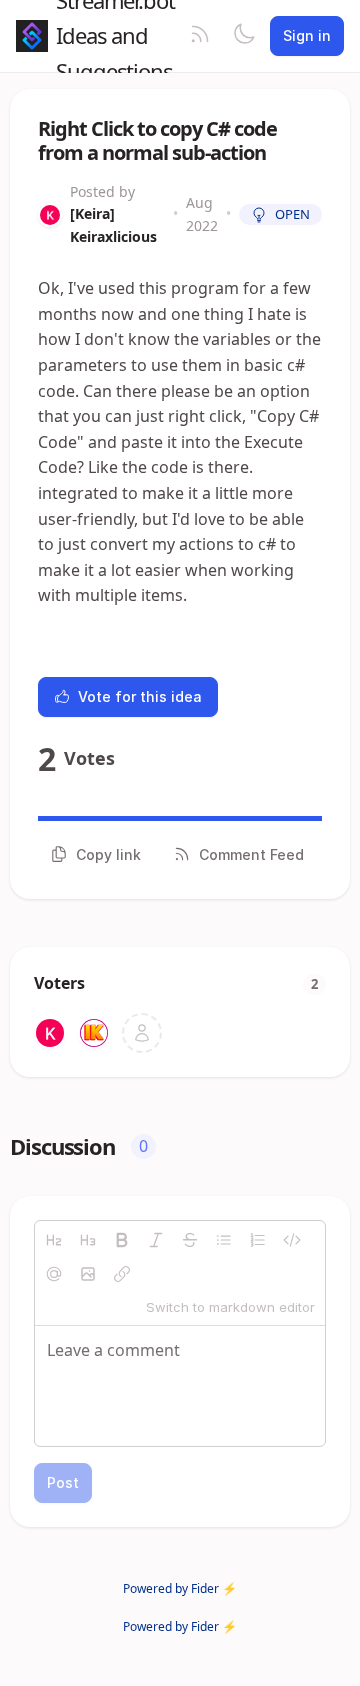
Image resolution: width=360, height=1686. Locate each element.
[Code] (292, 1240)
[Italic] (156, 1240)
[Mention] (54, 1274)
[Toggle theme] (244, 36)
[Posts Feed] (200, 36)
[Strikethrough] (190, 1240)
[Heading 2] (54, 1240)
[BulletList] (224, 1240)
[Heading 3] (88, 1240)
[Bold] (122, 1240)
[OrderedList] (258, 1240)
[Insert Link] (122, 1274)
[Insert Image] (88, 1274)
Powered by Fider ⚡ (180, 1588)
